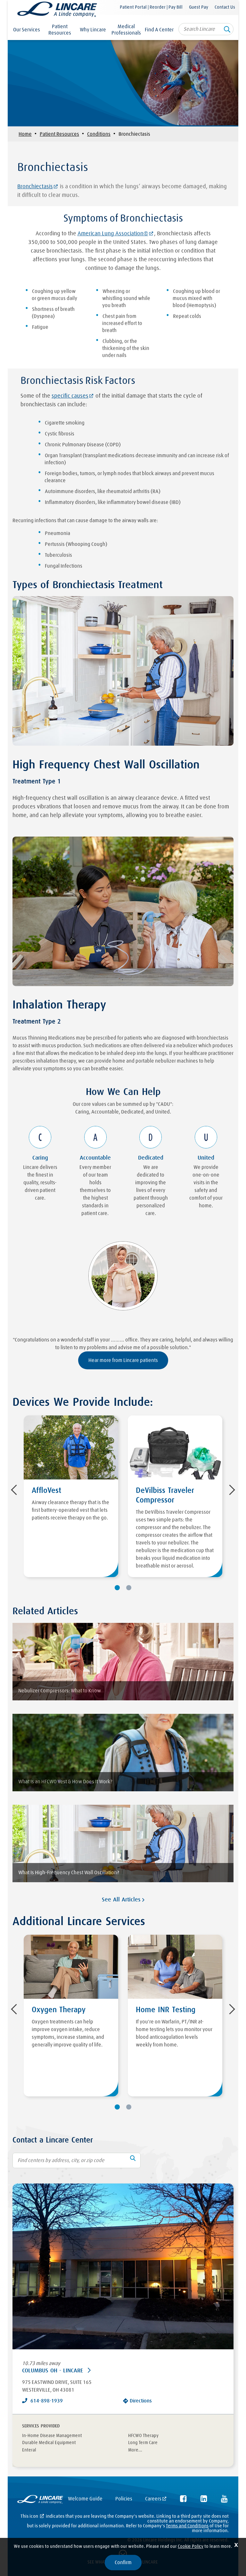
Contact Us (225, 7)
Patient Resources (60, 30)
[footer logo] (40, 2500)
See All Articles (122, 1900)
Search (227, 31)
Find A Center (159, 30)
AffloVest (46, 1491)
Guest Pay (199, 7)
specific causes (70, 396)
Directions (141, 2401)
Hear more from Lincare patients (123, 1360)
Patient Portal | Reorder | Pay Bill (151, 7)
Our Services (27, 30)
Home (25, 134)
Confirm (123, 2563)
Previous (16, 1490)
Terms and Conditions (187, 2526)
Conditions (99, 134)
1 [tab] (117, 1588)
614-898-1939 (47, 2401)
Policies (124, 2499)
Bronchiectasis (35, 187)
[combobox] (206, 29)
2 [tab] (129, 1588)
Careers (153, 2499)
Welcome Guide (85, 2499)
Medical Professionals (126, 30)
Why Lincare (93, 30)
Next (230, 1490)
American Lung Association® (113, 234)
